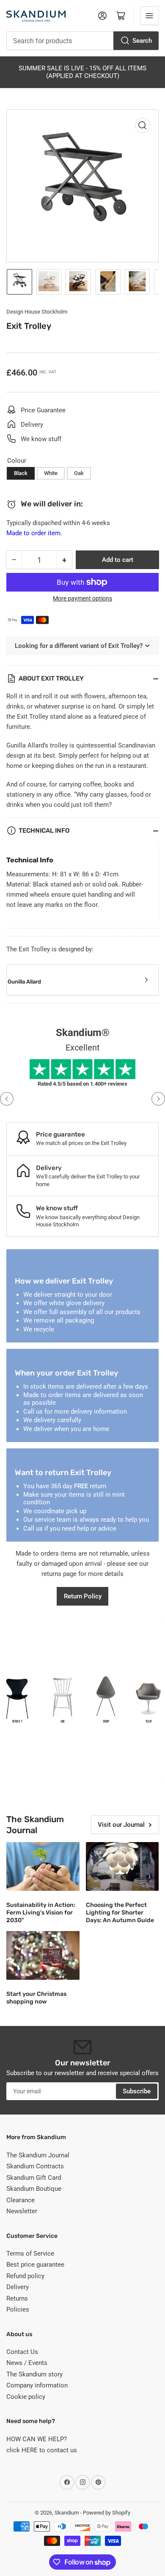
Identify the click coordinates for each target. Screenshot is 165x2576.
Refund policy (25, 2276)
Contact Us (22, 2352)
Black (21, 473)
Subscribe (137, 2091)
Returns (17, 2298)
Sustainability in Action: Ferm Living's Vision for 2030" (41, 1913)
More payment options (82, 598)
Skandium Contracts (35, 2166)
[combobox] (82, 41)
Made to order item (33, 533)
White (51, 473)
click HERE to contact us (42, 2450)
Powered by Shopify (107, 2513)
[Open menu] (149, 16)
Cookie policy (26, 2397)
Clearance (21, 2200)
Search (142, 41)
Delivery (18, 2287)
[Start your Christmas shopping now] (43, 1955)
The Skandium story (34, 2374)
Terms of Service (30, 2254)
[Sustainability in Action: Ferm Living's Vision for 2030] (43, 1866)
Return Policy (83, 1596)
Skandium (67, 2513)
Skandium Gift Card (34, 2178)
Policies (18, 2309)
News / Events (27, 2363)
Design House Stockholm (37, 312)
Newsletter (22, 2211)
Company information (37, 2385)
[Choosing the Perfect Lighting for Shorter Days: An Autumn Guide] (122, 1866)
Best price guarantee (35, 2265)
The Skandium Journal (38, 2155)
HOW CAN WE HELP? (37, 2439)
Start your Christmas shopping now (36, 1998)
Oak (79, 473)
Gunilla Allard (24, 982)
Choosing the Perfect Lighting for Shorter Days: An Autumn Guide (120, 1913)
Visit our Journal (121, 1825)
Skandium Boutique (34, 2189)
